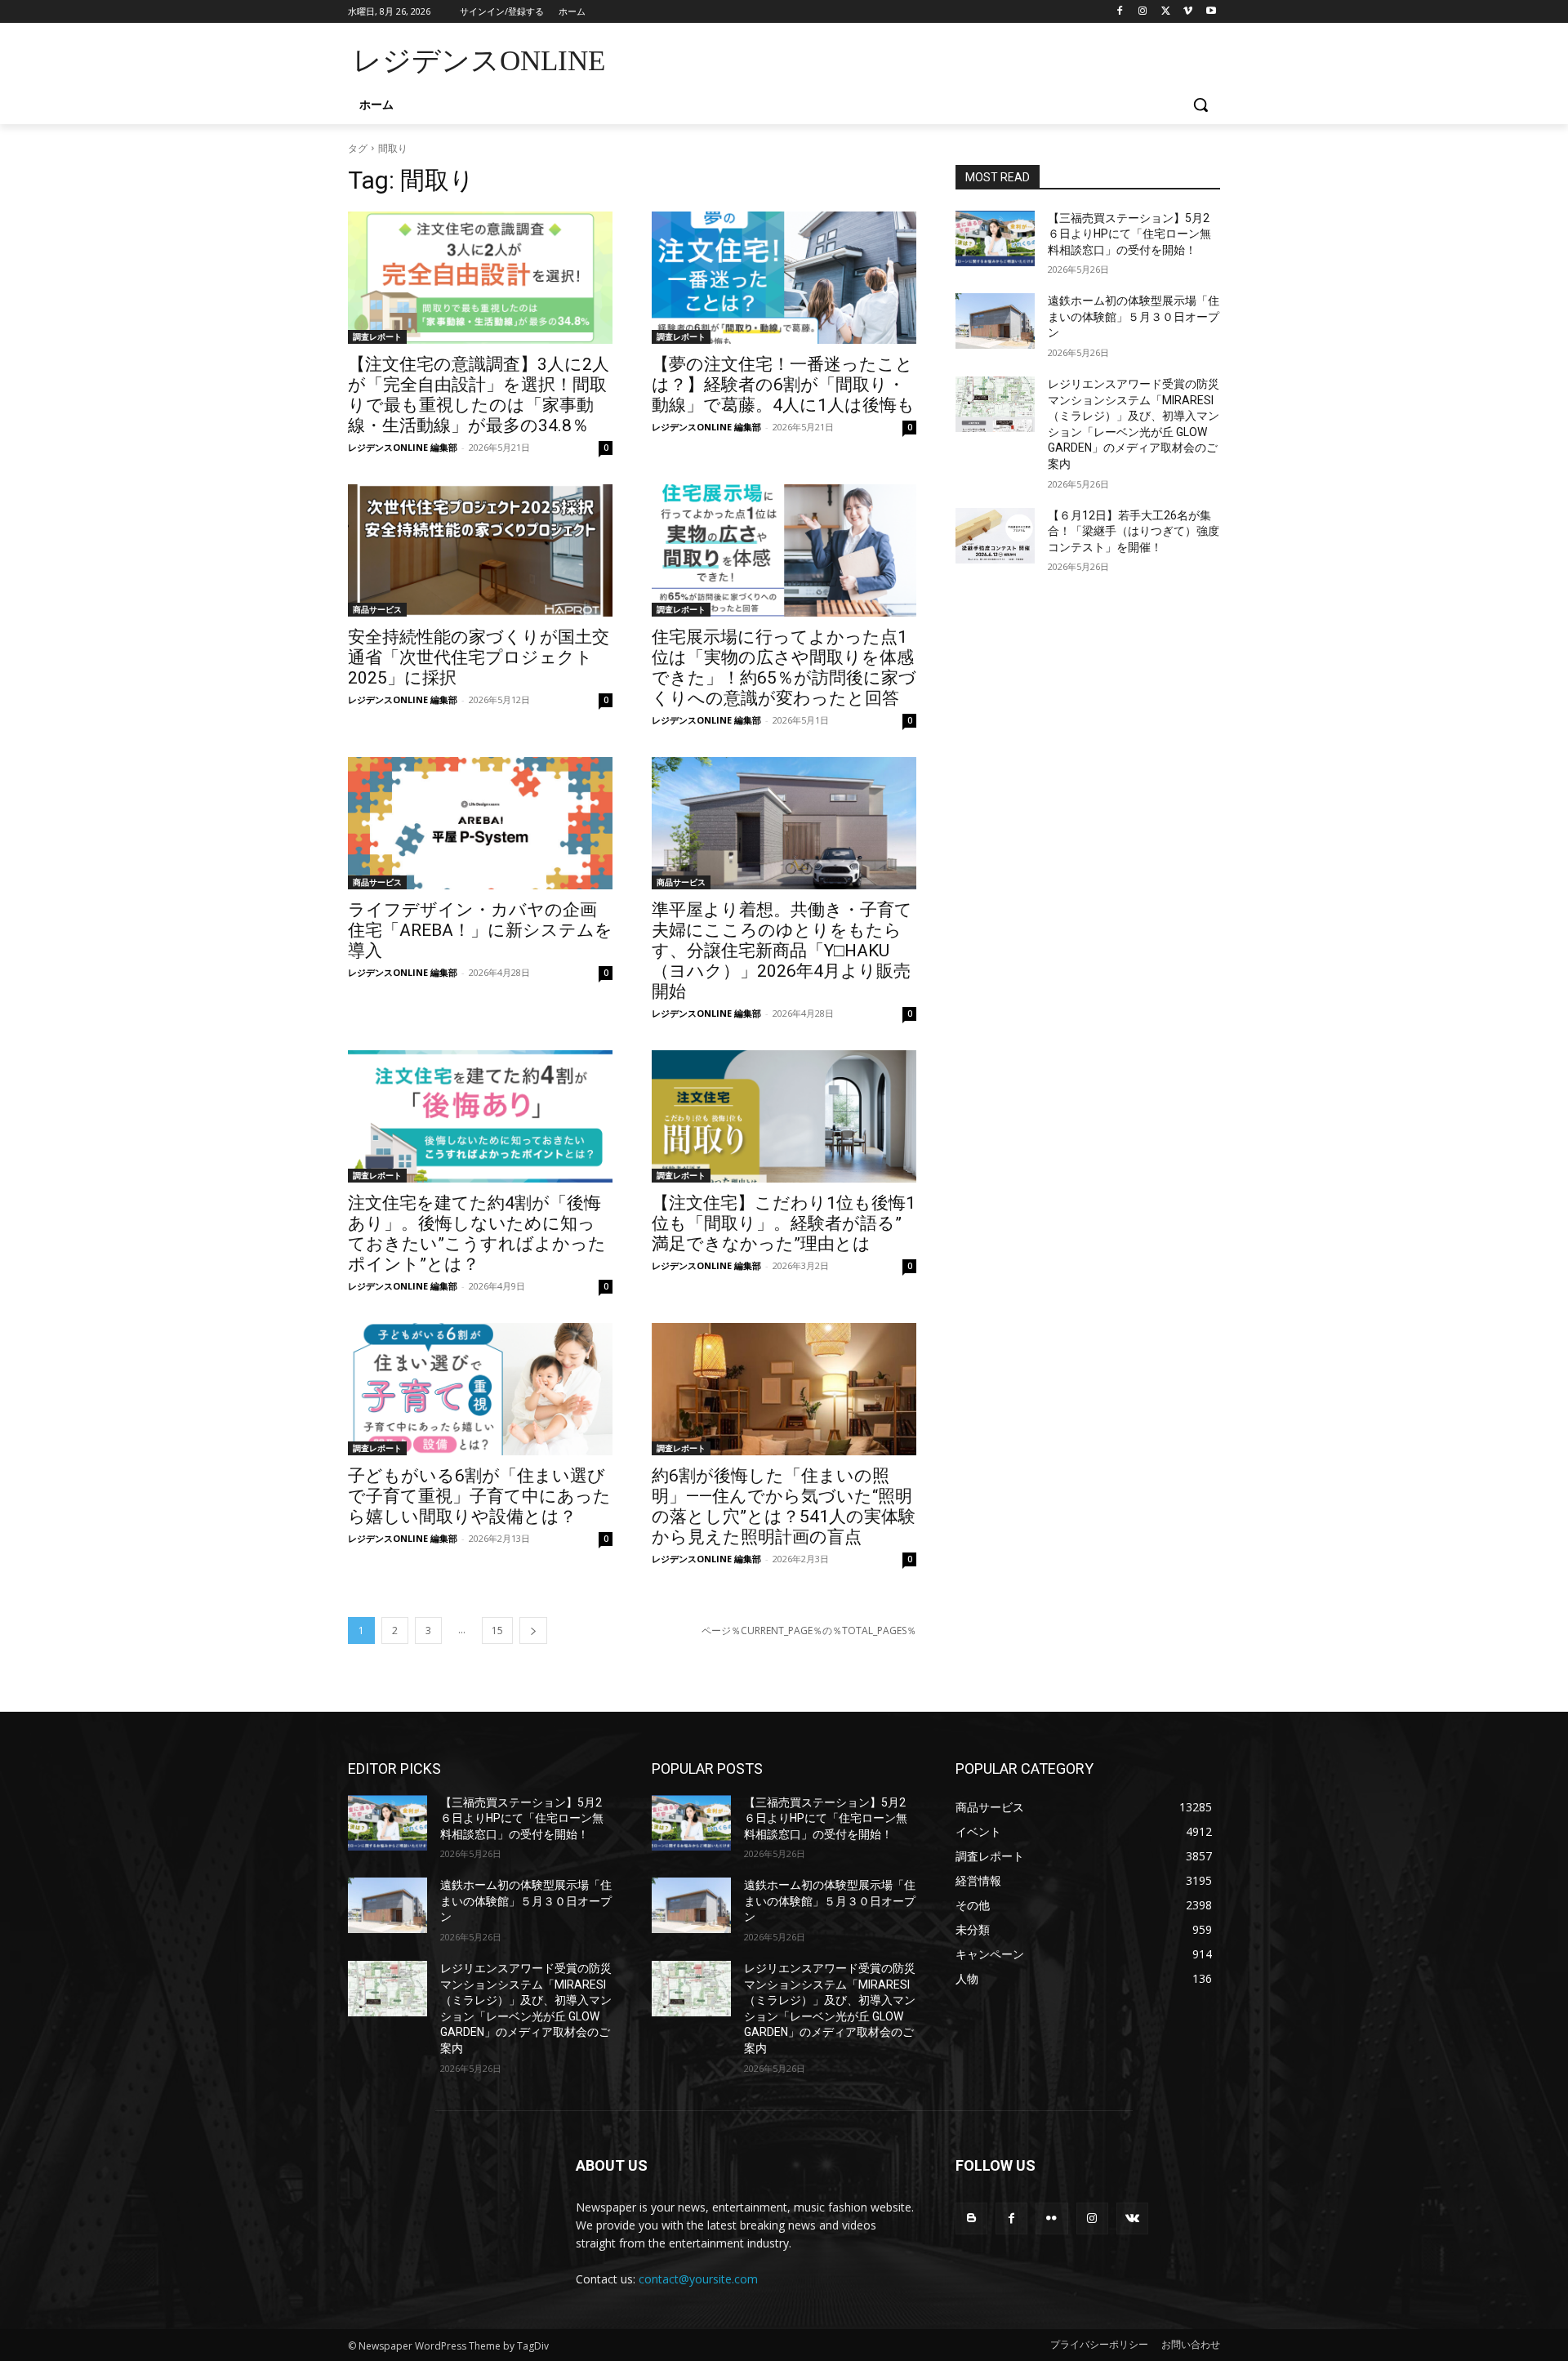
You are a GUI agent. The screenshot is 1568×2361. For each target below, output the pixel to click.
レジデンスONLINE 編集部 (403, 447)
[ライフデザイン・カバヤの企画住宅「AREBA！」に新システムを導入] (480, 823)
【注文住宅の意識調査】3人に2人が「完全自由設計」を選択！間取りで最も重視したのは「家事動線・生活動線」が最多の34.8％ (479, 395)
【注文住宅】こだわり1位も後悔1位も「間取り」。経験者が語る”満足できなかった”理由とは (784, 1223)
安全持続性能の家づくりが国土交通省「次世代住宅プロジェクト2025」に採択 (479, 657)
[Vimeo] (1188, 12)
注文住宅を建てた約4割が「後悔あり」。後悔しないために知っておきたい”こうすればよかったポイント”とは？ (477, 1234)
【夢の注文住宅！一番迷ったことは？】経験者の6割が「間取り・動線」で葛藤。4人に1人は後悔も (783, 385)
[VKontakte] (1132, 2218)
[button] (1200, 105)
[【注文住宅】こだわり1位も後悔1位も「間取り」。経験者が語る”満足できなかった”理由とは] (784, 1116)
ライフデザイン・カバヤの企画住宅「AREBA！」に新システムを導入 (480, 930)
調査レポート (377, 336)
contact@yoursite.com (698, 2279)
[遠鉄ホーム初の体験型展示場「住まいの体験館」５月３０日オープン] (995, 321)
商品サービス (377, 609)
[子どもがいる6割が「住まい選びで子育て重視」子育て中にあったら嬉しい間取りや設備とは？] (480, 1389)
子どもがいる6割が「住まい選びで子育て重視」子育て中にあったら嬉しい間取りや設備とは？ (479, 1496)
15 (497, 1630)
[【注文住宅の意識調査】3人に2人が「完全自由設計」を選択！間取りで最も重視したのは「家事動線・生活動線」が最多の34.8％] (480, 278)
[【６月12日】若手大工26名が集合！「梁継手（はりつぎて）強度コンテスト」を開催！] (995, 536)
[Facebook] (1120, 12)
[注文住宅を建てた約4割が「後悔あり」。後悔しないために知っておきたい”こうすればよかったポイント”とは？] (480, 1116)
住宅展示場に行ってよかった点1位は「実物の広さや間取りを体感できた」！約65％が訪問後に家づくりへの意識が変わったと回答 (784, 668)
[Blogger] (971, 2218)
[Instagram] (1143, 12)
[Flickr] (1051, 2218)
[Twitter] (1166, 12)
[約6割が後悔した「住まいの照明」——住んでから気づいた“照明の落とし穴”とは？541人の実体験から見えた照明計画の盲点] (784, 1389)
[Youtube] (1211, 12)
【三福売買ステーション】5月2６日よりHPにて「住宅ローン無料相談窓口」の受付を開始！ (1129, 234)
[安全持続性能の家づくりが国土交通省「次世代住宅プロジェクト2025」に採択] (480, 550)
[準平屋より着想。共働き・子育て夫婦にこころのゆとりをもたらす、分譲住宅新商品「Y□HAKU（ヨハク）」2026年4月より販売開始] (784, 823)
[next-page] (533, 1630)
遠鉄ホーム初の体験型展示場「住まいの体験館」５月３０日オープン (1134, 316)
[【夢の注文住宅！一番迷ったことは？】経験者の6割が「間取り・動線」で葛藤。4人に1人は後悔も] (784, 278)
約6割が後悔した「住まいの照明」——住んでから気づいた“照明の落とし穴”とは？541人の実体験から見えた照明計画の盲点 (784, 1506)
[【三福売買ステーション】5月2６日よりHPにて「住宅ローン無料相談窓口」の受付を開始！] (995, 238)
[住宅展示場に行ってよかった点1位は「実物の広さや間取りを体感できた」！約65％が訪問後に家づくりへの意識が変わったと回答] (784, 550)
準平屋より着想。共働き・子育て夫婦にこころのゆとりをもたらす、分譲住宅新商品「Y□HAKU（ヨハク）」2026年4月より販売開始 (782, 951)
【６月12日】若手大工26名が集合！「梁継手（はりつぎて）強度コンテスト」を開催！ (1134, 531)
